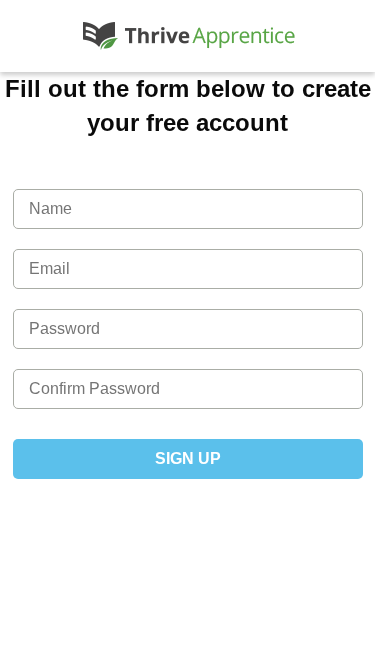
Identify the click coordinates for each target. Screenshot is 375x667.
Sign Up (188, 458)
